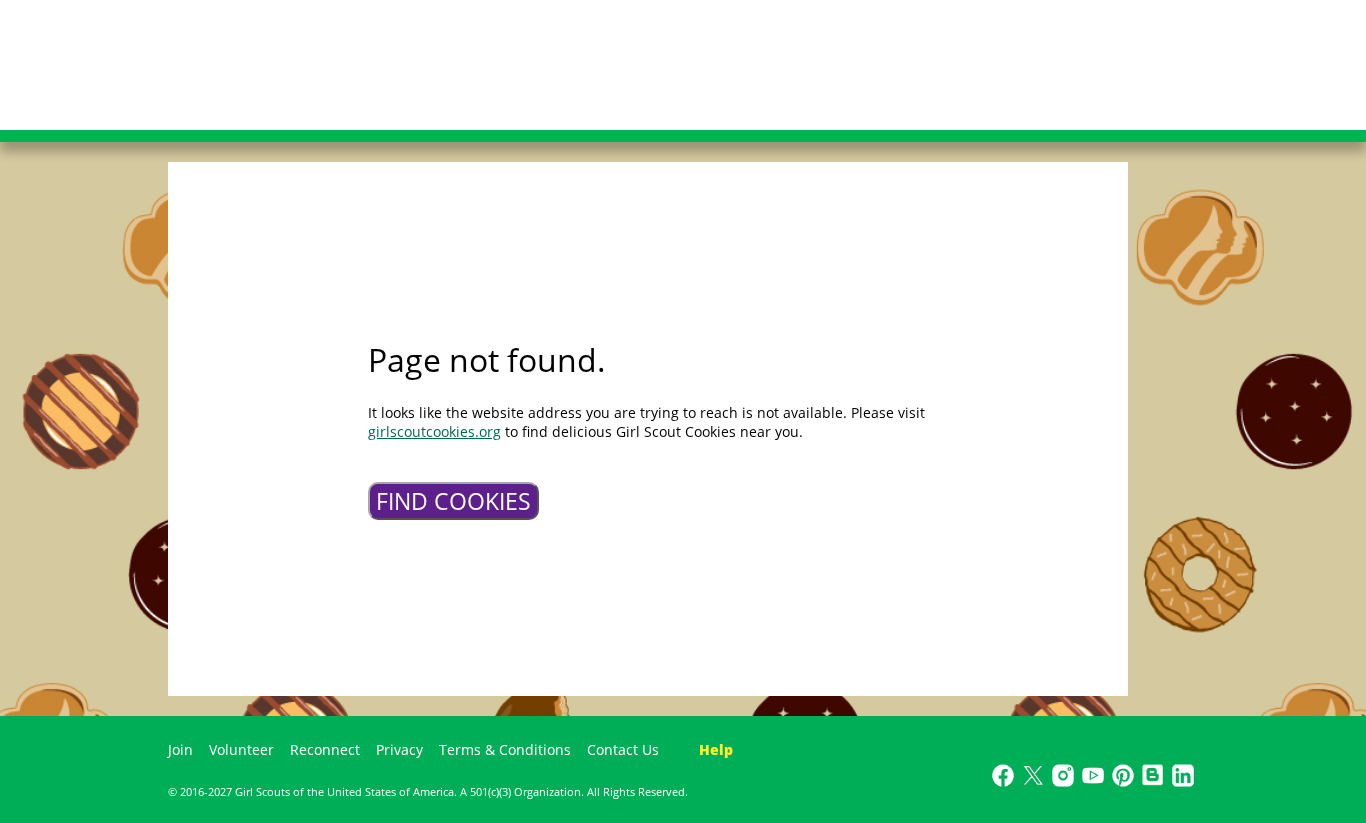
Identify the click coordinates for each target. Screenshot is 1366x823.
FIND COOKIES (453, 501)
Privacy (399, 749)
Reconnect (325, 749)
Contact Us (623, 749)
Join (180, 749)
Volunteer (241, 749)
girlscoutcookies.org (434, 431)
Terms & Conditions (505, 749)
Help (716, 749)
